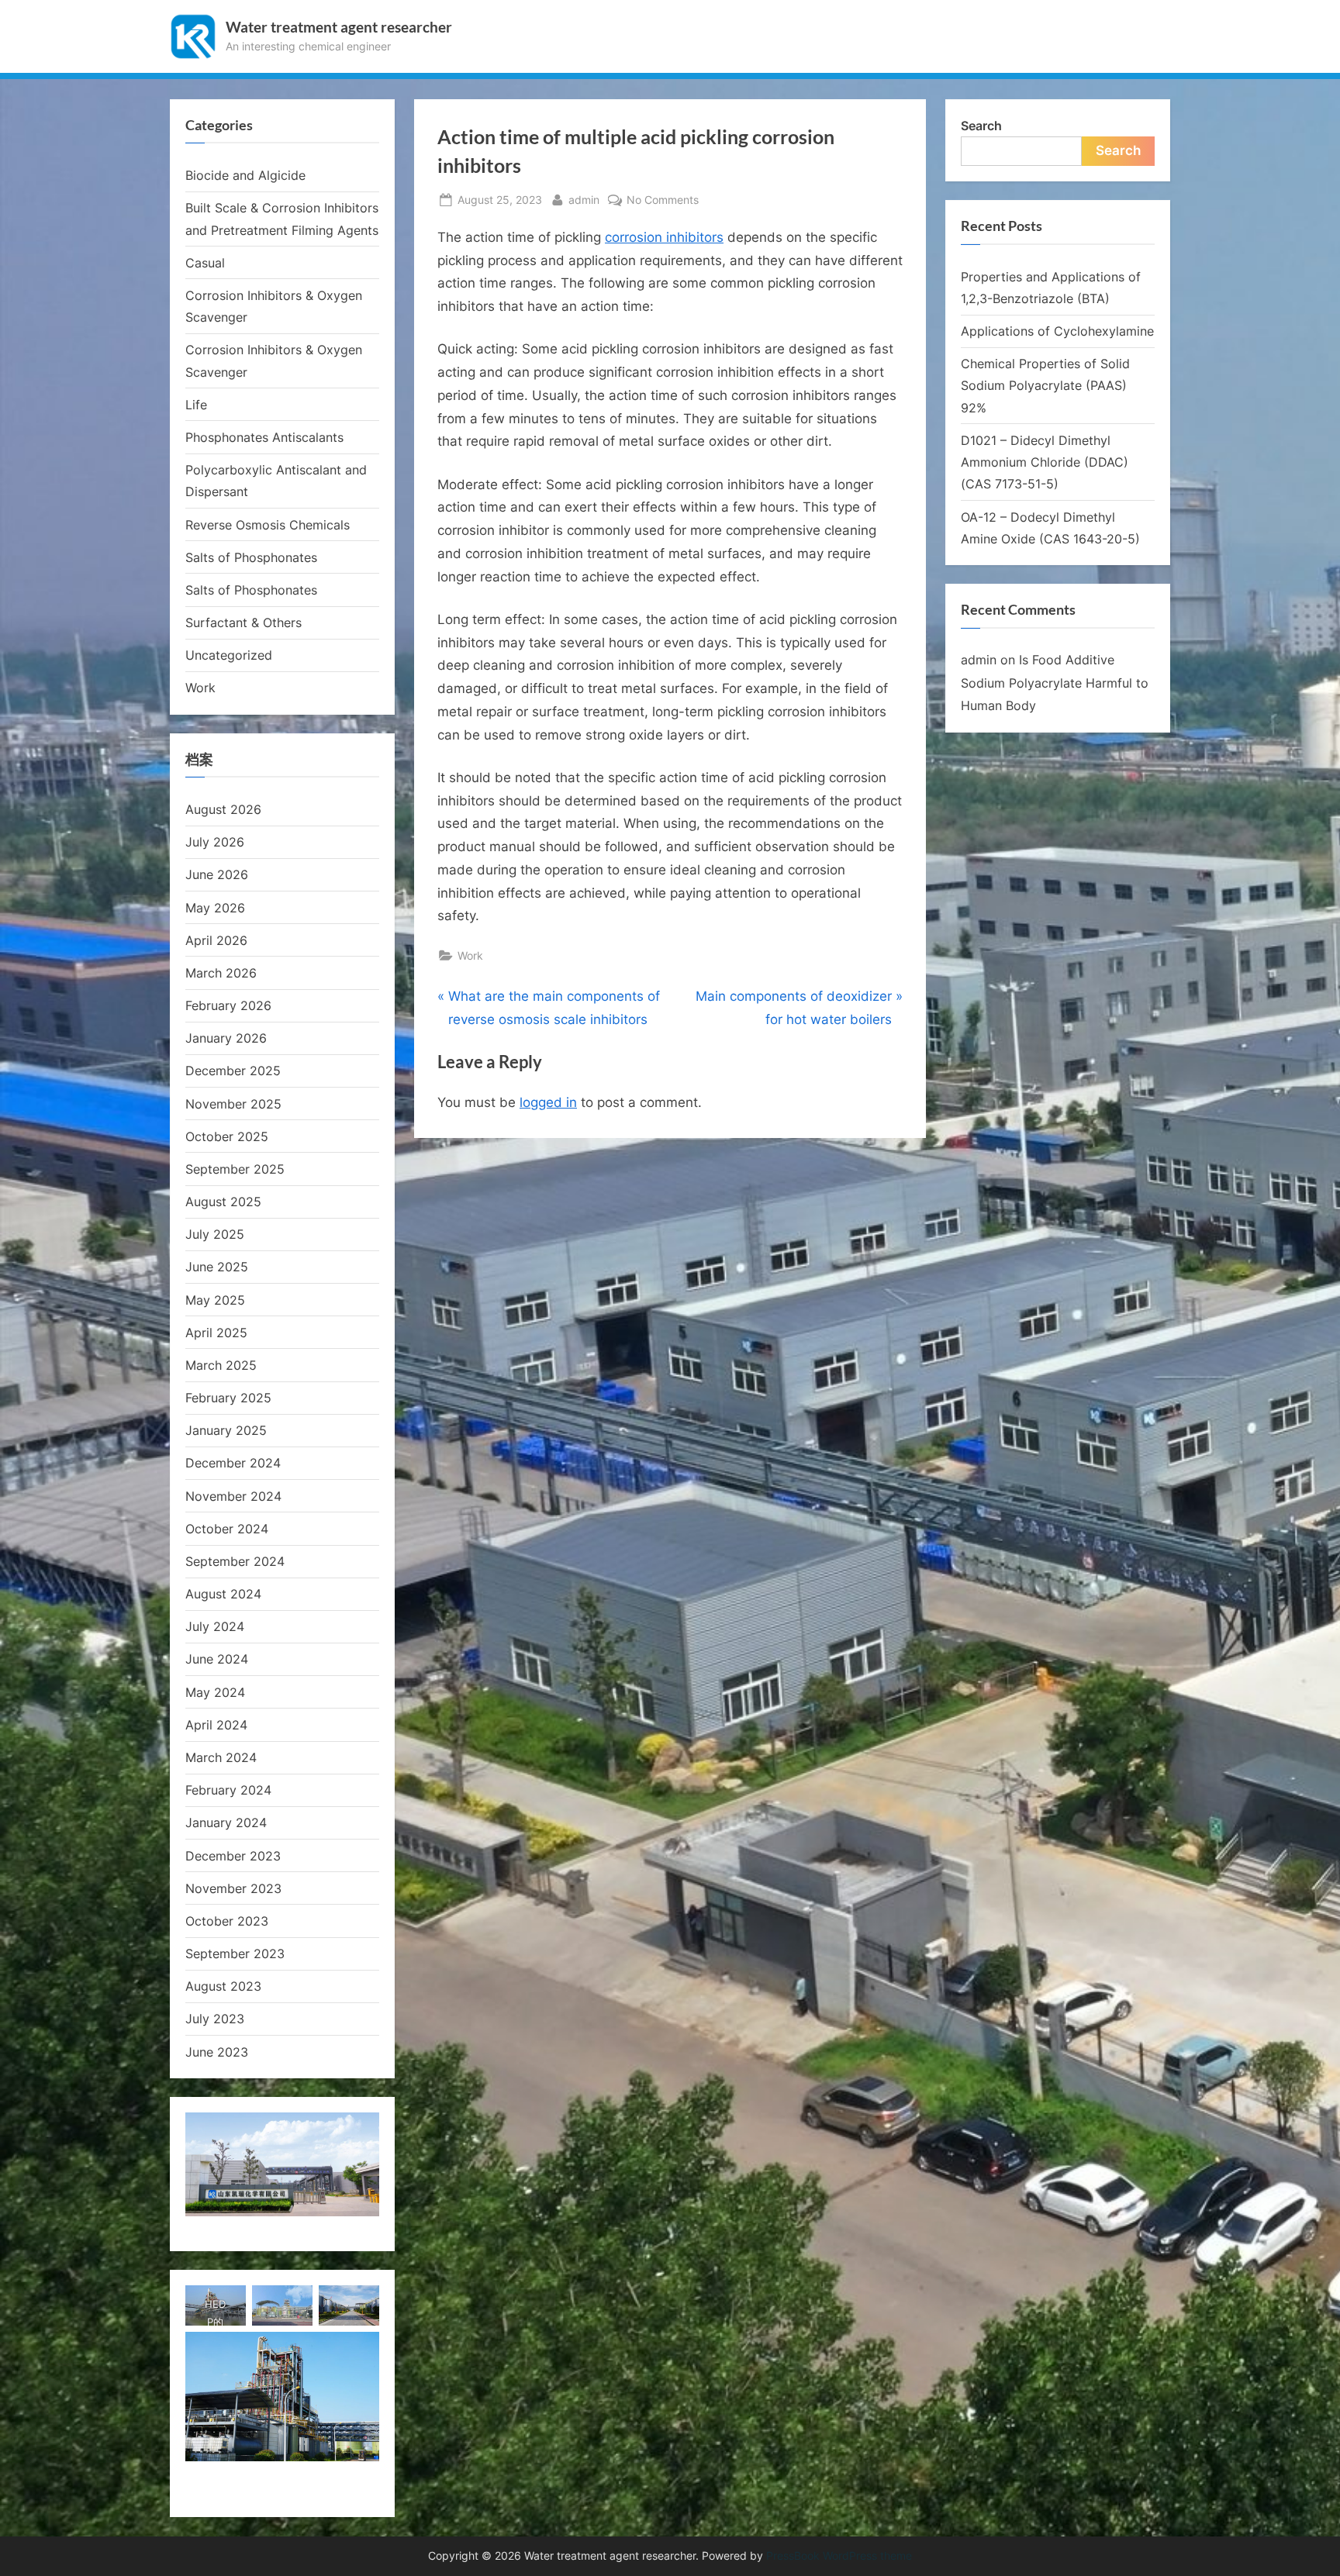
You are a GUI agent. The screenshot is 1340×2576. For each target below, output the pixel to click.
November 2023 (233, 1888)
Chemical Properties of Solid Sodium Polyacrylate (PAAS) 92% (1045, 386)
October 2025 (227, 1136)
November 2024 (233, 1496)
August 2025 (223, 1202)
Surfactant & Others (243, 622)
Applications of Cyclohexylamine (1057, 331)
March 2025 (221, 1365)
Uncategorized (229, 655)
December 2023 (233, 1856)
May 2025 (215, 1300)
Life (196, 405)
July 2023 (215, 2019)
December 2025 (233, 1071)
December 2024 (233, 1463)
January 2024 (226, 1823)
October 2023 (227, 1921)
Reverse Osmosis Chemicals (268, 525)
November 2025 (233, 1104)
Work (470, 955)
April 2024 (216, 1725)
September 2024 (235, 1561)
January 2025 (226, 1430)
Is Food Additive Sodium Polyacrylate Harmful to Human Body (1055, 682)
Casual (205, 263)
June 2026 (217, 874)
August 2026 (223, 809)
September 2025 (235, 1169)
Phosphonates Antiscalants (264, 437)
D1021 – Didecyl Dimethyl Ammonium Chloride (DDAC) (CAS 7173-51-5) (1045, 462)
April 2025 (216, 1333)
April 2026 (216, 940)
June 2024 (217, 1659)
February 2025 (228, 1398)
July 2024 (215, 1626)
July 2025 (215, 1234)
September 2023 (235, 1954)
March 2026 (221, 973)
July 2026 (215, 842)
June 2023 (217, 2052)
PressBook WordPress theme (839, 2556)
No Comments (663, 201)
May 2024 (215, 1692)
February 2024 (228, 1790)
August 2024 (223, 1594)
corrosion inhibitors (664, 237)
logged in (548, 1102)
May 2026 (215, 908)
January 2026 (226, 1038)
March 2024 (221, 1757)
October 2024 (227, 1529)
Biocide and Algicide (245, 175)
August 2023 (223, 1986)
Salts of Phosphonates (251, 557)
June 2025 (217, 1267)
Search (981, 126)
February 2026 (228, 1005)
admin (584, 199)
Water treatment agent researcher (339, 27)
